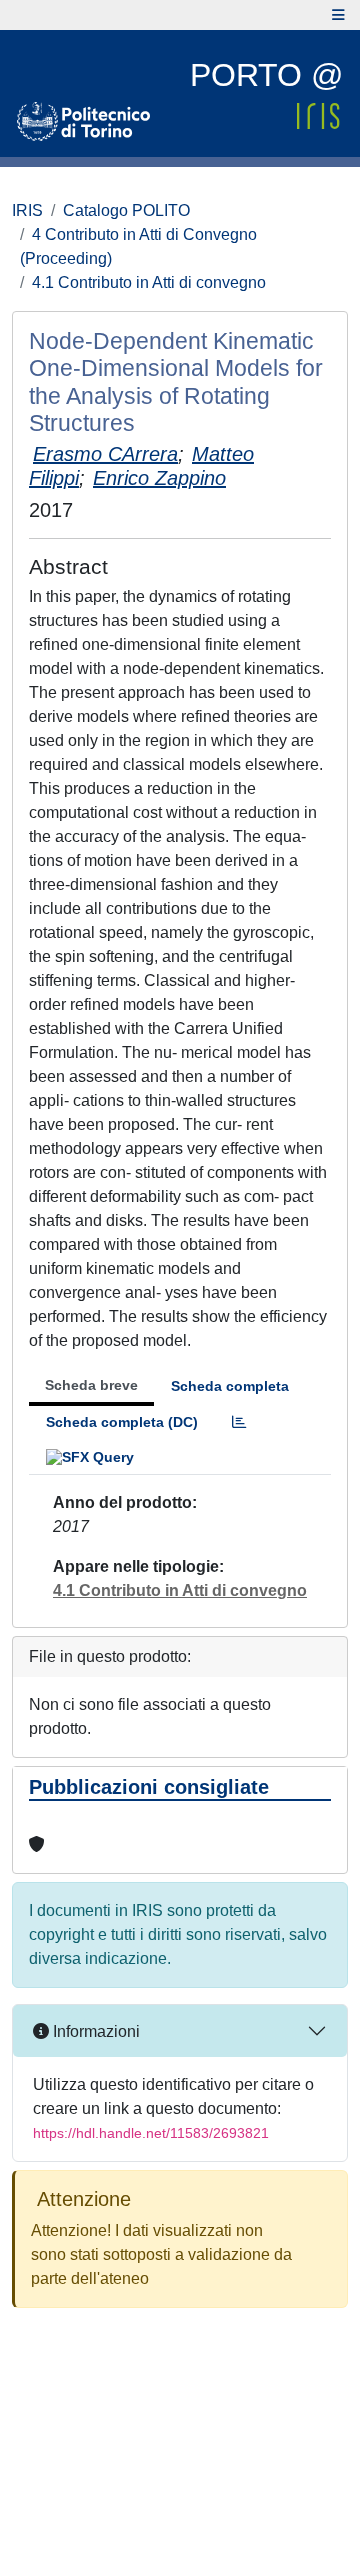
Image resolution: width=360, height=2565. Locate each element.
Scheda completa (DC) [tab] (122, 1422)
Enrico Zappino (159, 478)
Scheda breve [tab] (91, 1385)
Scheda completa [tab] (230, 1386)
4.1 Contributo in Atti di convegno (149, 282)
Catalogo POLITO (126, 210)
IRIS (27, 210)
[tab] (239, 1422)
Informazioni (94, 2031)
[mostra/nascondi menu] (338, 15)
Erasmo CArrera (105, 454)
